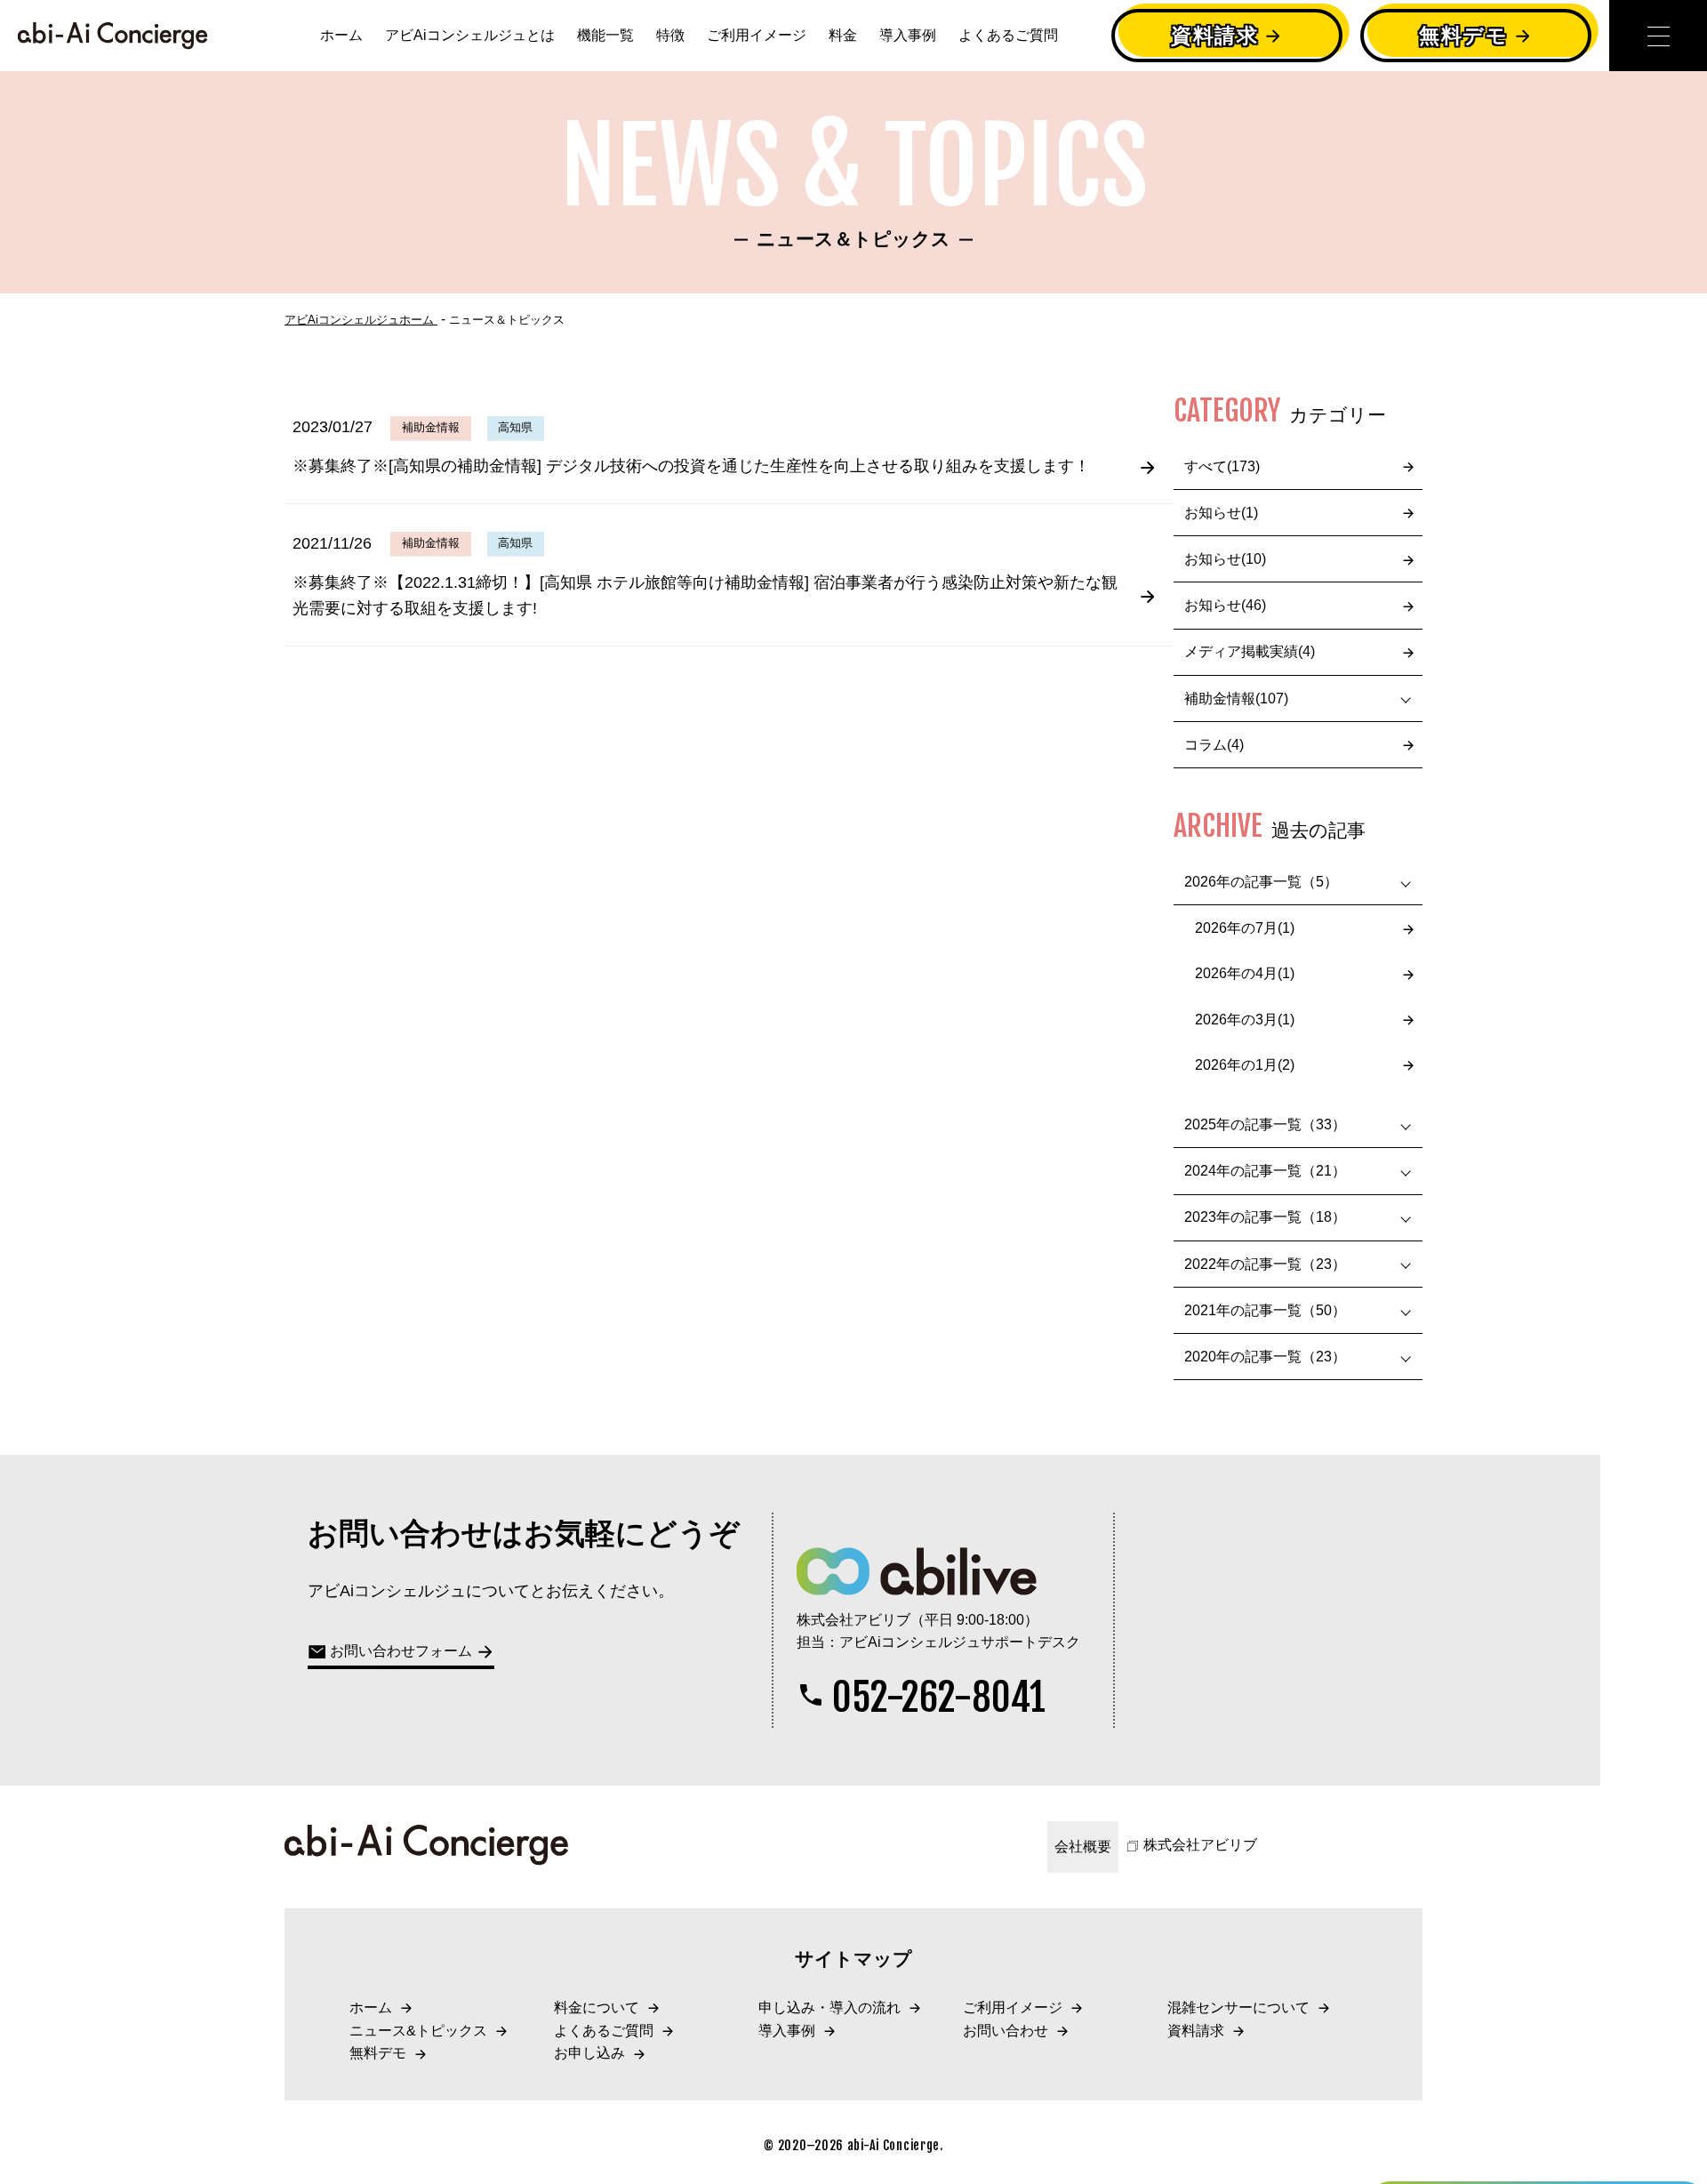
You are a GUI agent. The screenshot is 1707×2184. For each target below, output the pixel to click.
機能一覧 (605, 35)
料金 (843, 35)
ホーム (341, 35)
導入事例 (908, 35)
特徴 (670, 35)
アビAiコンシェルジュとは (470, 35)
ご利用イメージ (757, 35)
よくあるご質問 (1008, 35)
